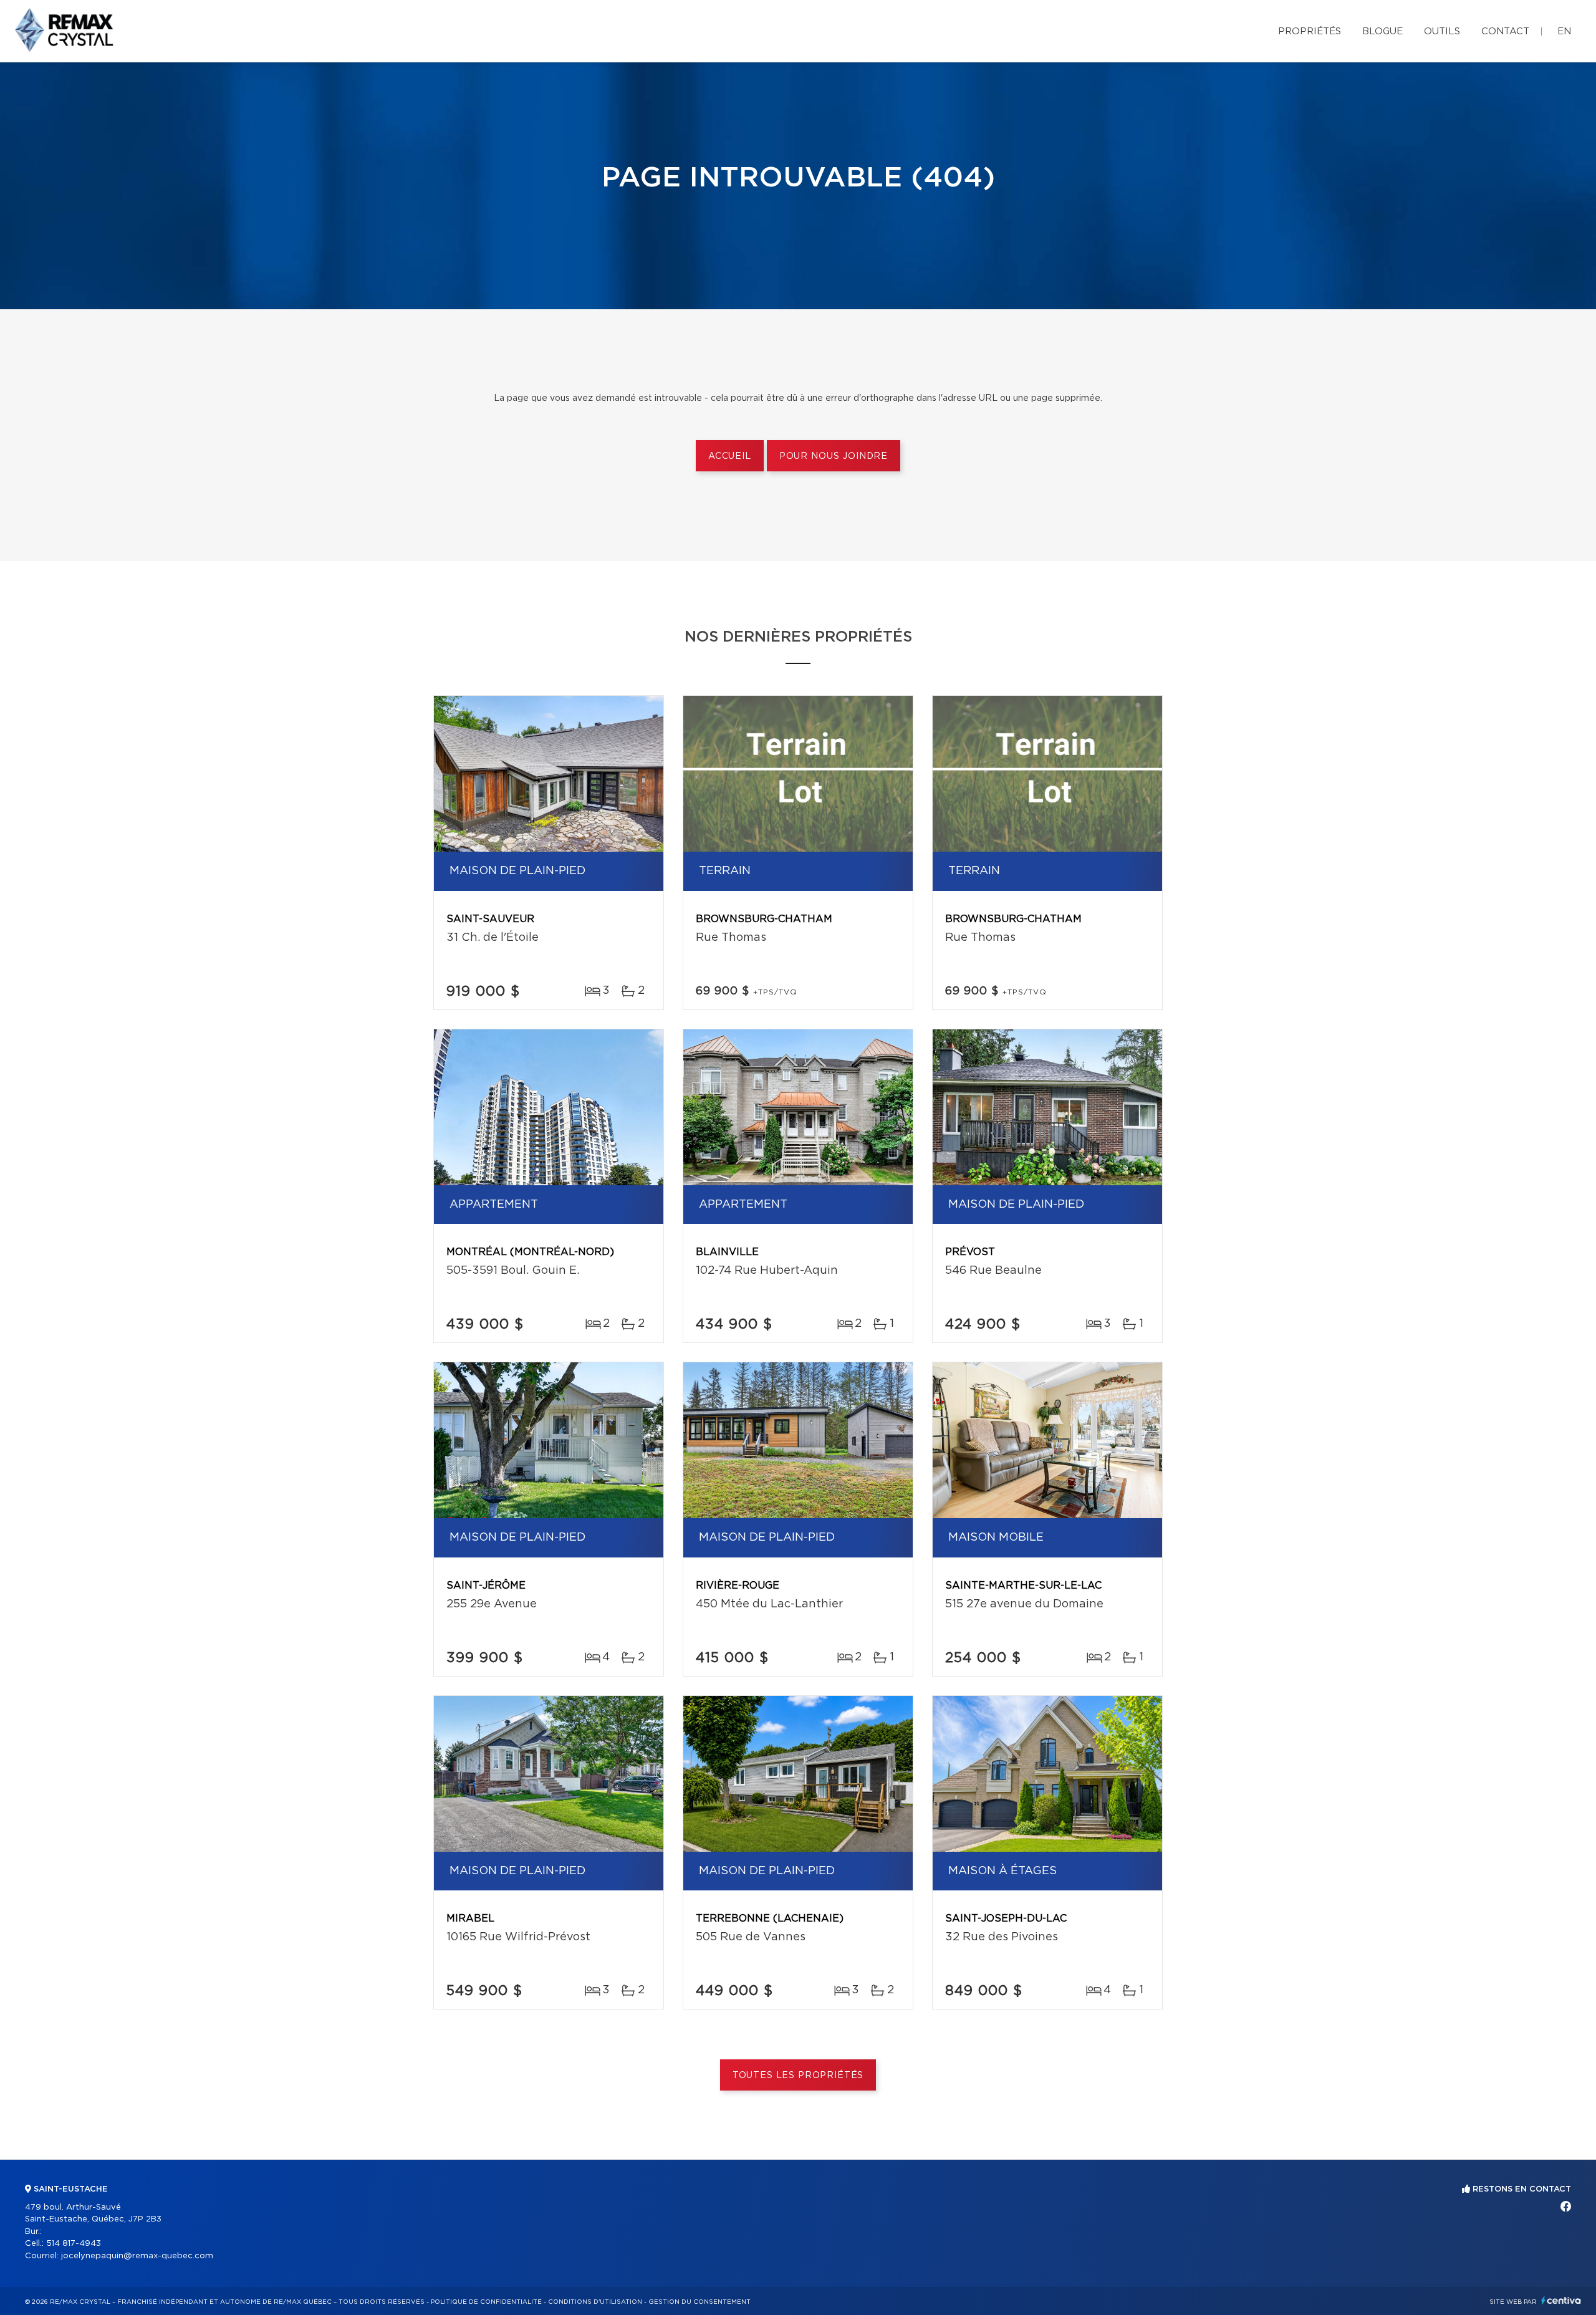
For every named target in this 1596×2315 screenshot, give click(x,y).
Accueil (730, 456)
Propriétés (1310, 31)
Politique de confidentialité (486, 2302)
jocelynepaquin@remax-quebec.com (137, 2256)
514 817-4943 (74, 2244)
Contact (1505, 31)
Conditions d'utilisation (595, 2302)
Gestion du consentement (699, 2302)
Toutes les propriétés (798, 2076)
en (1564, 31)
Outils (1442, 31)
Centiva (1561, 2300)
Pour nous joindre (834, 456)
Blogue (1382, 31)
